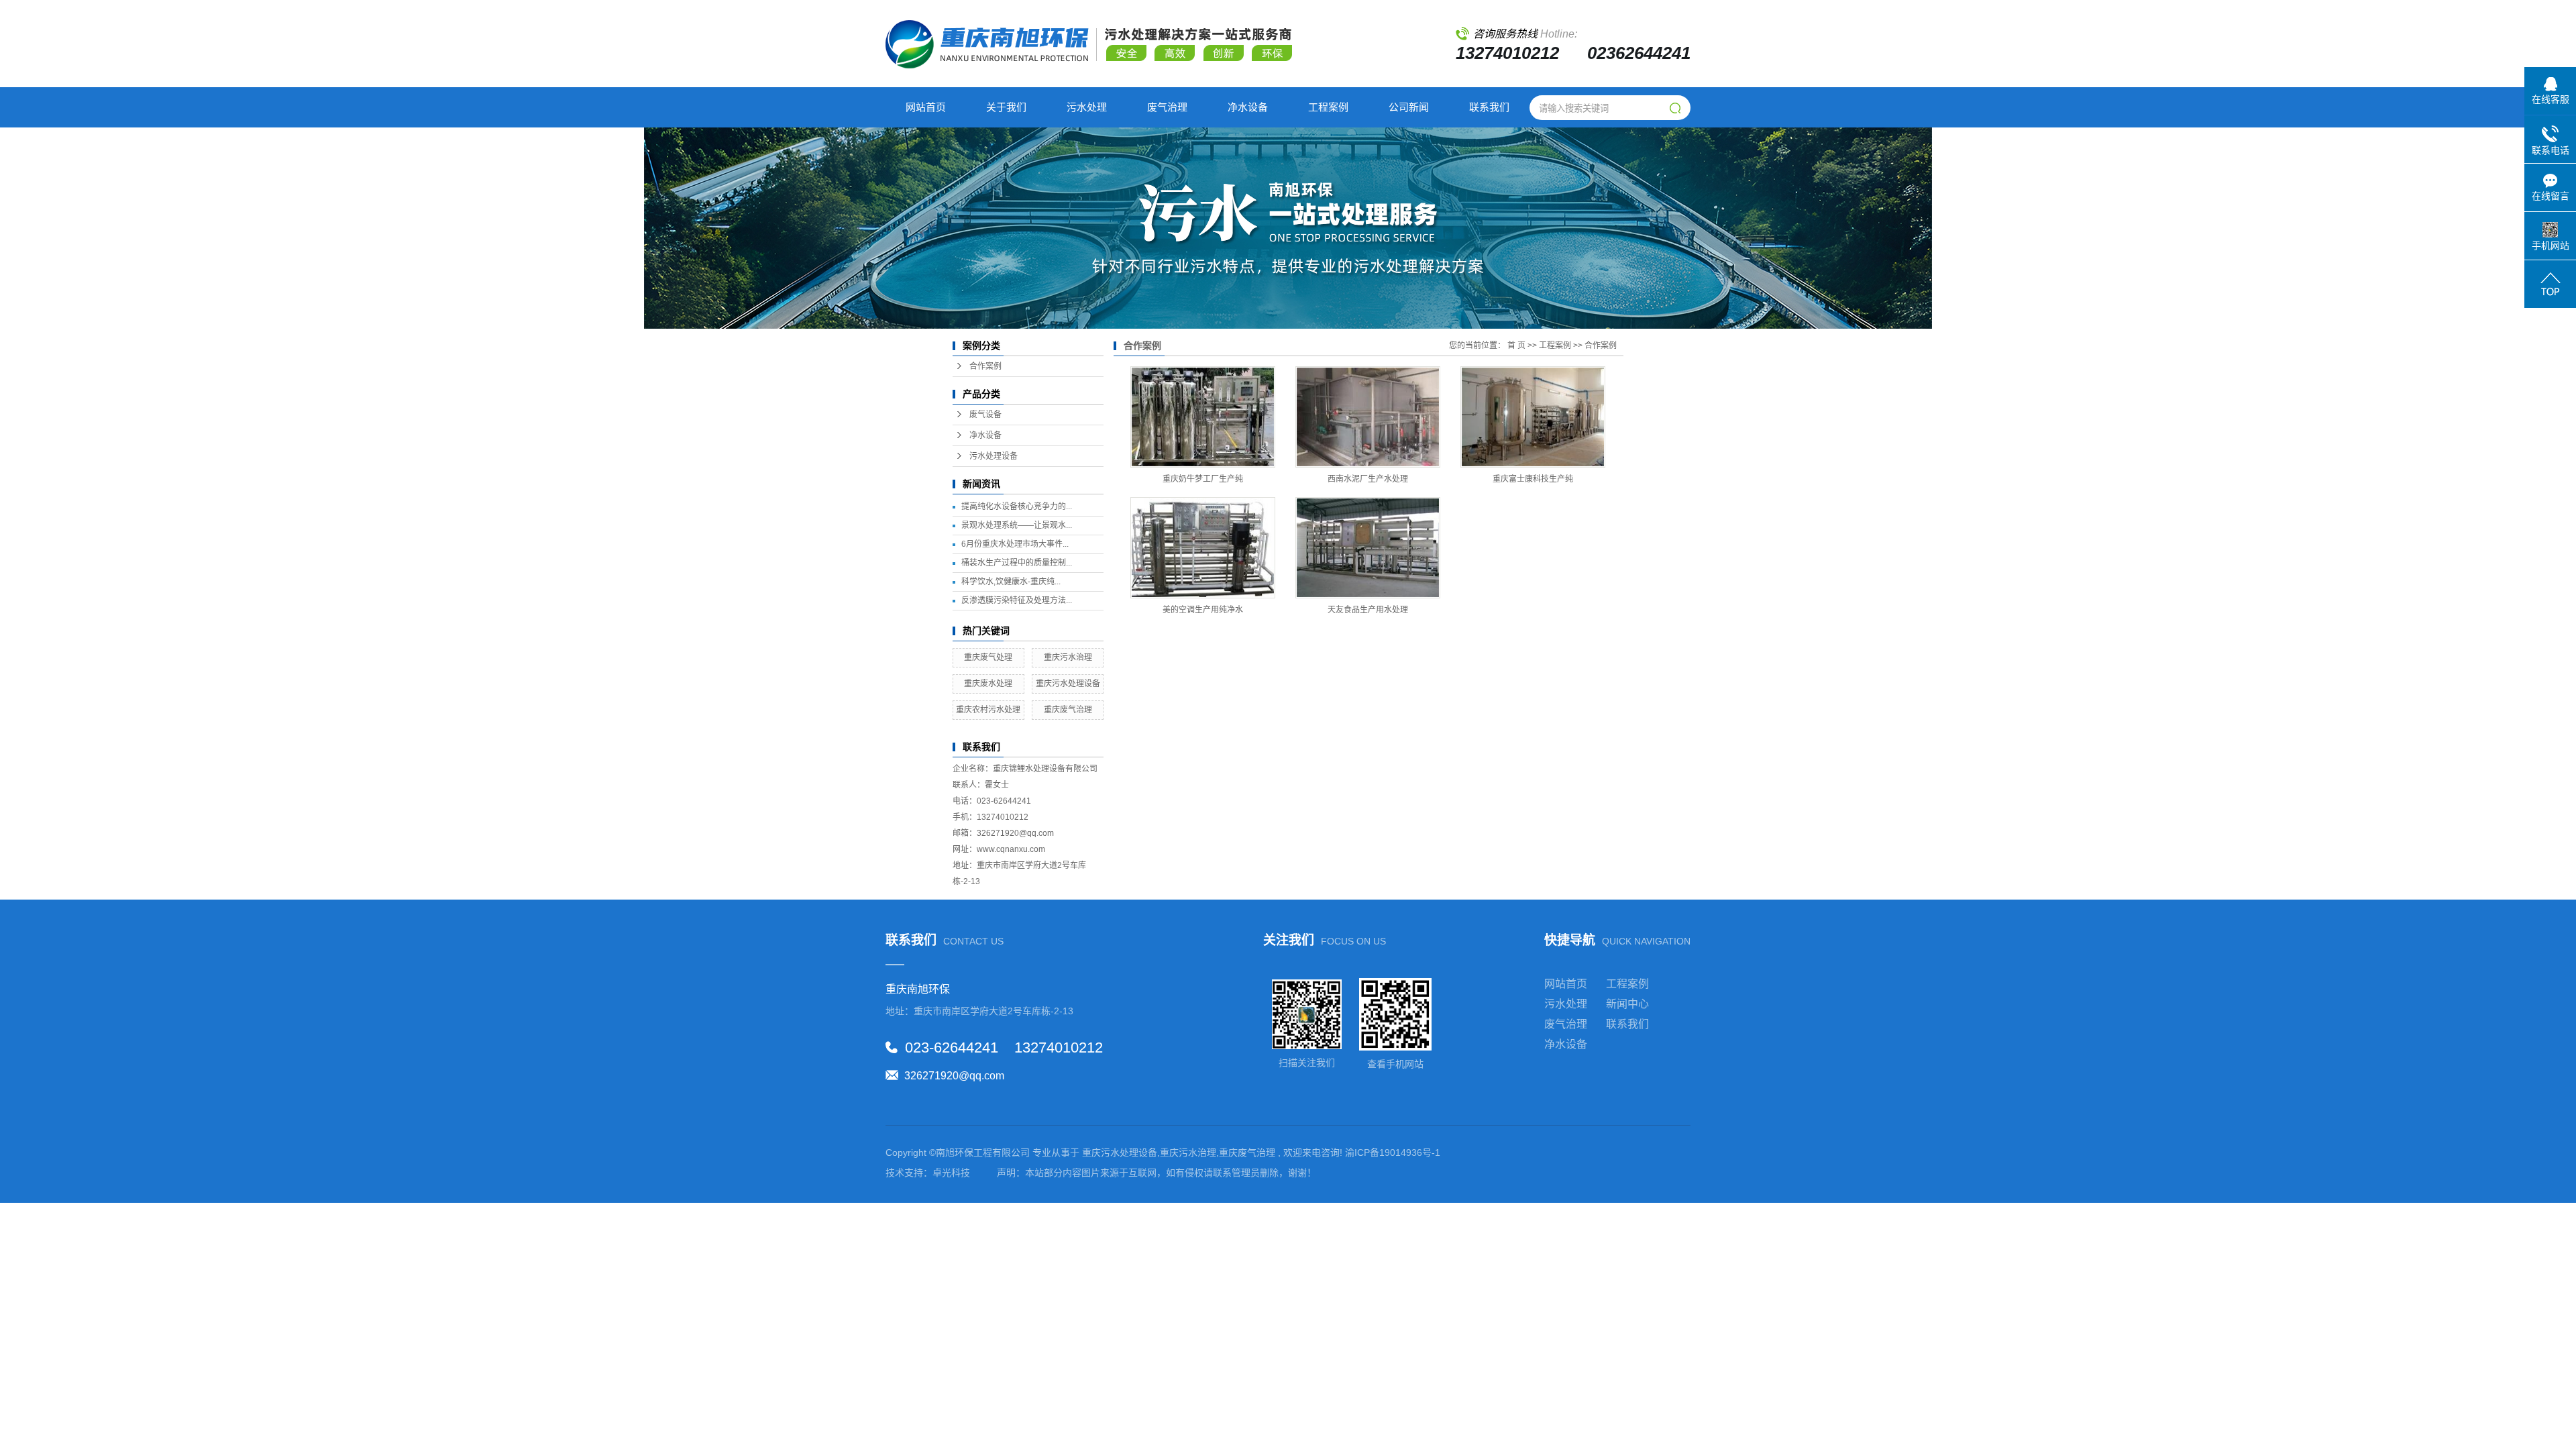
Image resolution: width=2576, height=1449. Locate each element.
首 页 (1516, 345)
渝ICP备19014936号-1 (1393, 1152)
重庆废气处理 (988, 657)
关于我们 (1006, 107)
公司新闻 (1409, 107)
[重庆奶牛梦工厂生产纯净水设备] (1203, 417)
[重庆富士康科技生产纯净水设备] (1533, 417)
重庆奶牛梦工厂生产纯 (1203, 479)
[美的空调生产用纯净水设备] (1203, 548)
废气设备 (985, 415)
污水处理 (1087, 107)
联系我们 (1489, 107)
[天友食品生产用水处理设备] (1368, 548)
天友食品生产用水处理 (1368, 610)
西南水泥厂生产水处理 (1368, 479)
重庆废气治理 (1068, 710)
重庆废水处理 (988, 684)
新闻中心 (1627, 1004)
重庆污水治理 (1068, 657)
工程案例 (1328, 107)
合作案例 (985, 366)
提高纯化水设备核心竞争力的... (1017, 506)
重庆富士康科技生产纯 (1533, 479)
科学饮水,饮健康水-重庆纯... (1011, 582)
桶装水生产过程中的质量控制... (1017, 563)
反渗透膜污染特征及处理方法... (1017, 600)
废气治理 (1167, 107)
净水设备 (1248, 107)
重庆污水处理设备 (1068, 684)
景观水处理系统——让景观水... (1017, 525)
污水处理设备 (994, 456)
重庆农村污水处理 (988, 710)
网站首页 (926, 107)
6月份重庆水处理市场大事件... (1015, 544)
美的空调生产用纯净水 (1203, 610)
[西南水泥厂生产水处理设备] (1368, 417)
